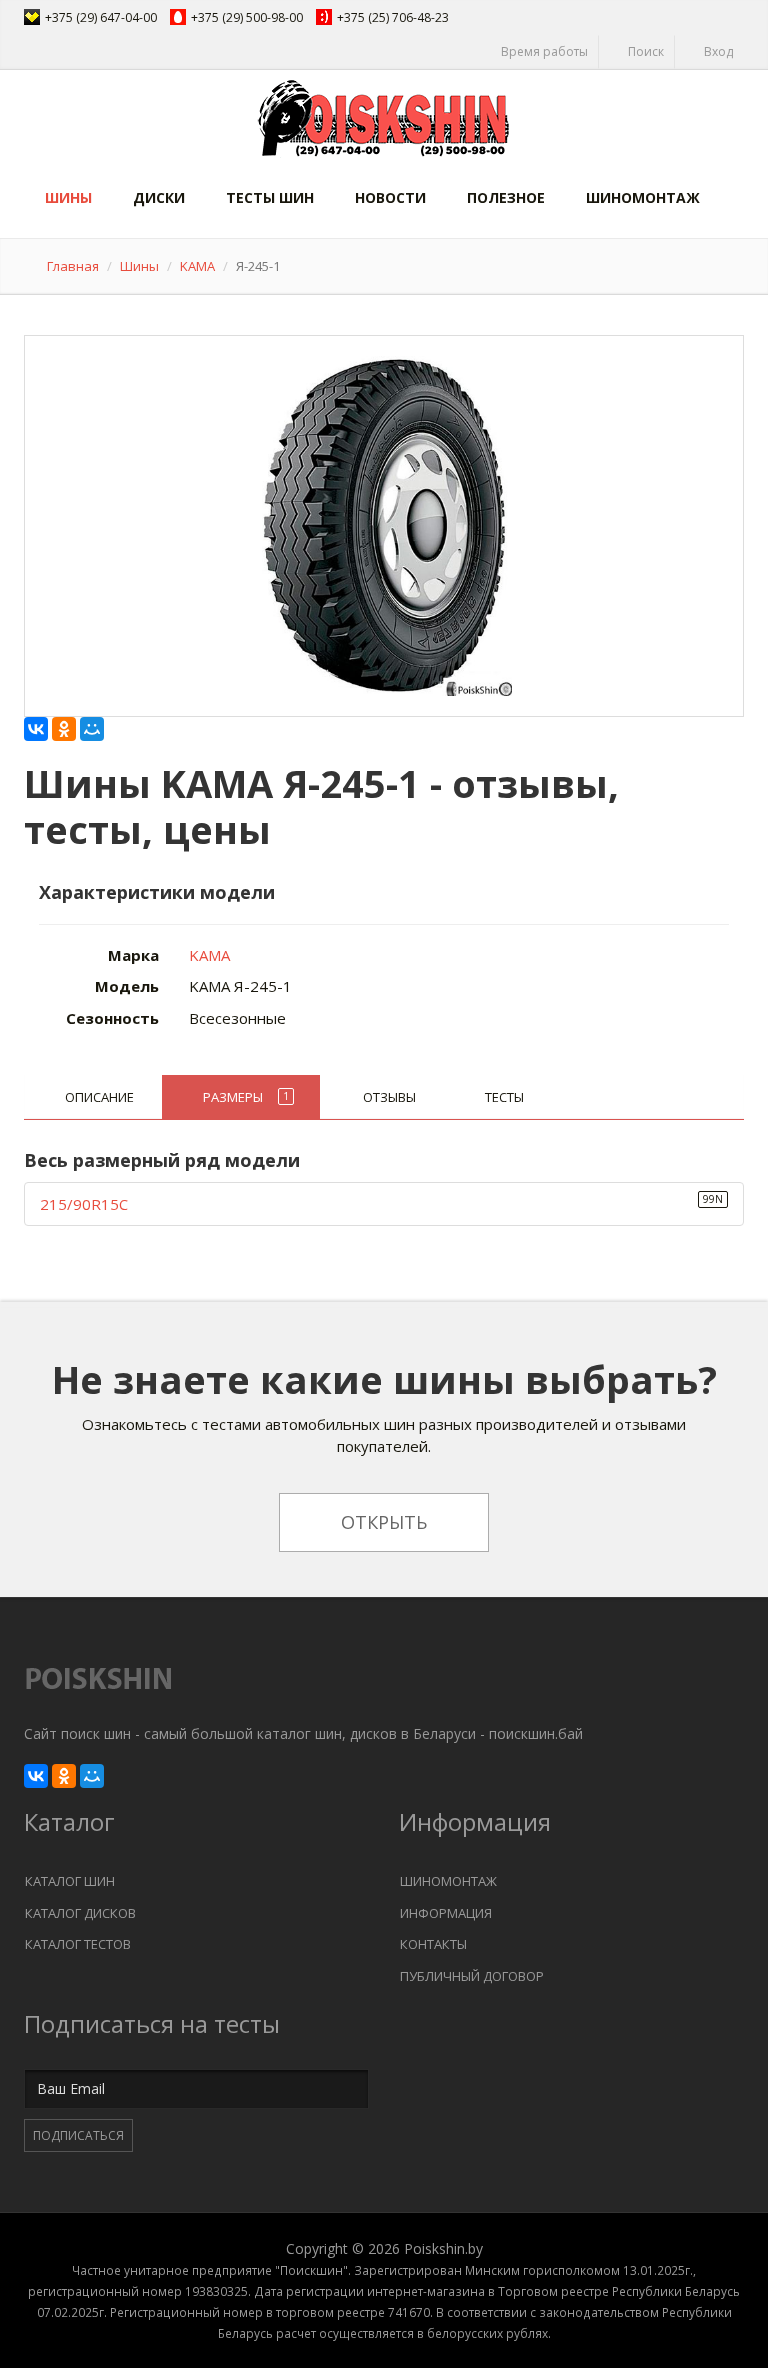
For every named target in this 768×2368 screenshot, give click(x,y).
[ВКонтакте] (36, 729)
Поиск (644, 51)
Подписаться (78, 2135)
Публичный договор (472, 1976)
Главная (73, 266)
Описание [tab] (99, 1097)
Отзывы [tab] (389, 1097)
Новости (390, 197)
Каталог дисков (80, 1913)
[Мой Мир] (92, 729)
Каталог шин (70, 1881)
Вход (717, 51)
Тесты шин (270, 197)
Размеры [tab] (246, 1097)
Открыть (384, 1522)
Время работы (543, 51)
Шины (68, 197)
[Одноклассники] (64, 729)
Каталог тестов (78, 1944)
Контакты (433, 1944)
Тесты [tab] (504, 1097)
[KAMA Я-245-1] (384, 521)
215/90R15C (84, 1204)
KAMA (197, 266)
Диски (159, 197)
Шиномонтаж (643, 197)
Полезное (506, 197)
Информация (446, 1913)
